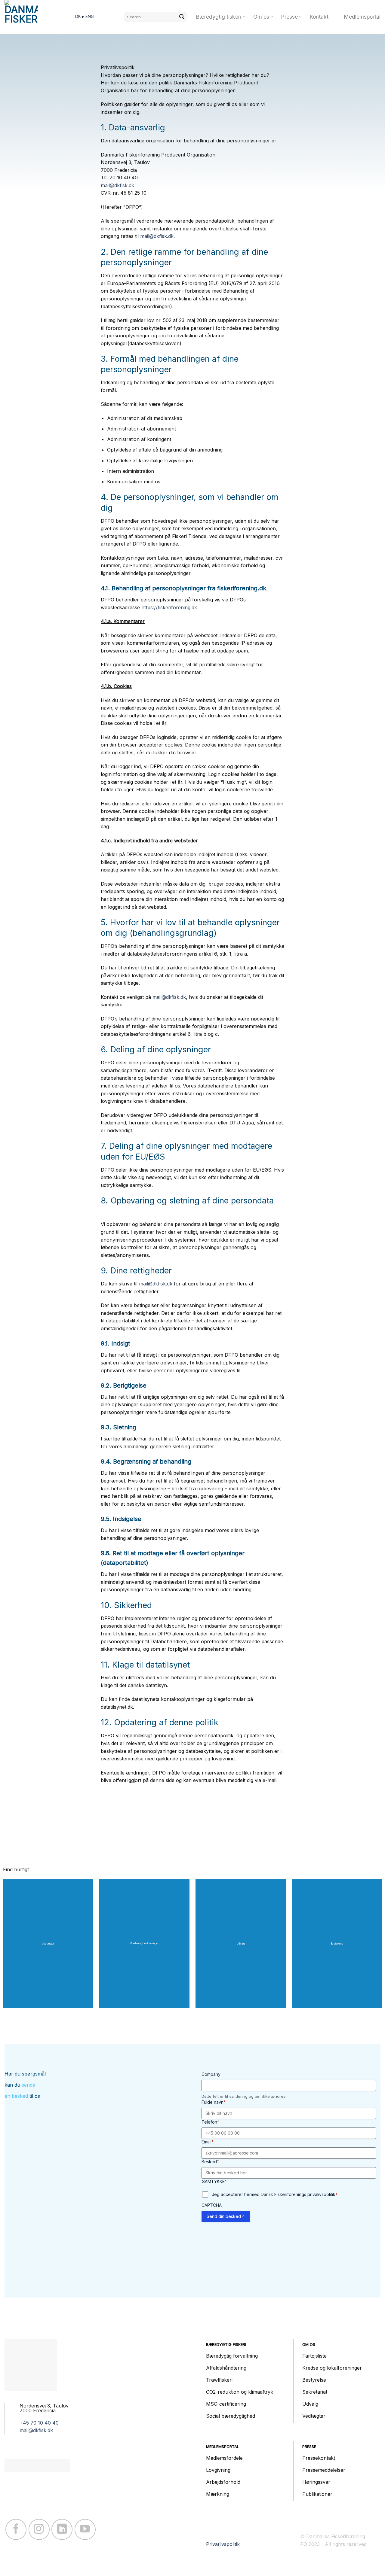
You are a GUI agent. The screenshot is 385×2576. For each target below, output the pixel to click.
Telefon (210, 2122)
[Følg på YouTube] (85, 2529)
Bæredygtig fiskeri (219, 17)
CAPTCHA (212, 2205)
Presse (289, 17)
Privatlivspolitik (223, 2544)
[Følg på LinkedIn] (62, 2529)
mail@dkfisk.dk (117, 185)
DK (79, 17)
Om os (261, 17)
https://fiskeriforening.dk (169, 607)
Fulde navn (214, 2102)
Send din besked (224, 2216)
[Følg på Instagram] (39, 2529)
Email (208, 2142)
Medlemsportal (362, 17)
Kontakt (319, 17)
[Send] (182, 17)
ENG (90, 17)
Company (211, 2074)
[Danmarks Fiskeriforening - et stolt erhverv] (35, 17)
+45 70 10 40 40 (39, 2423)
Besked (210, 2162)
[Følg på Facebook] (16, 2529)
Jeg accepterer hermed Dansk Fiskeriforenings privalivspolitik (275, 2194)
